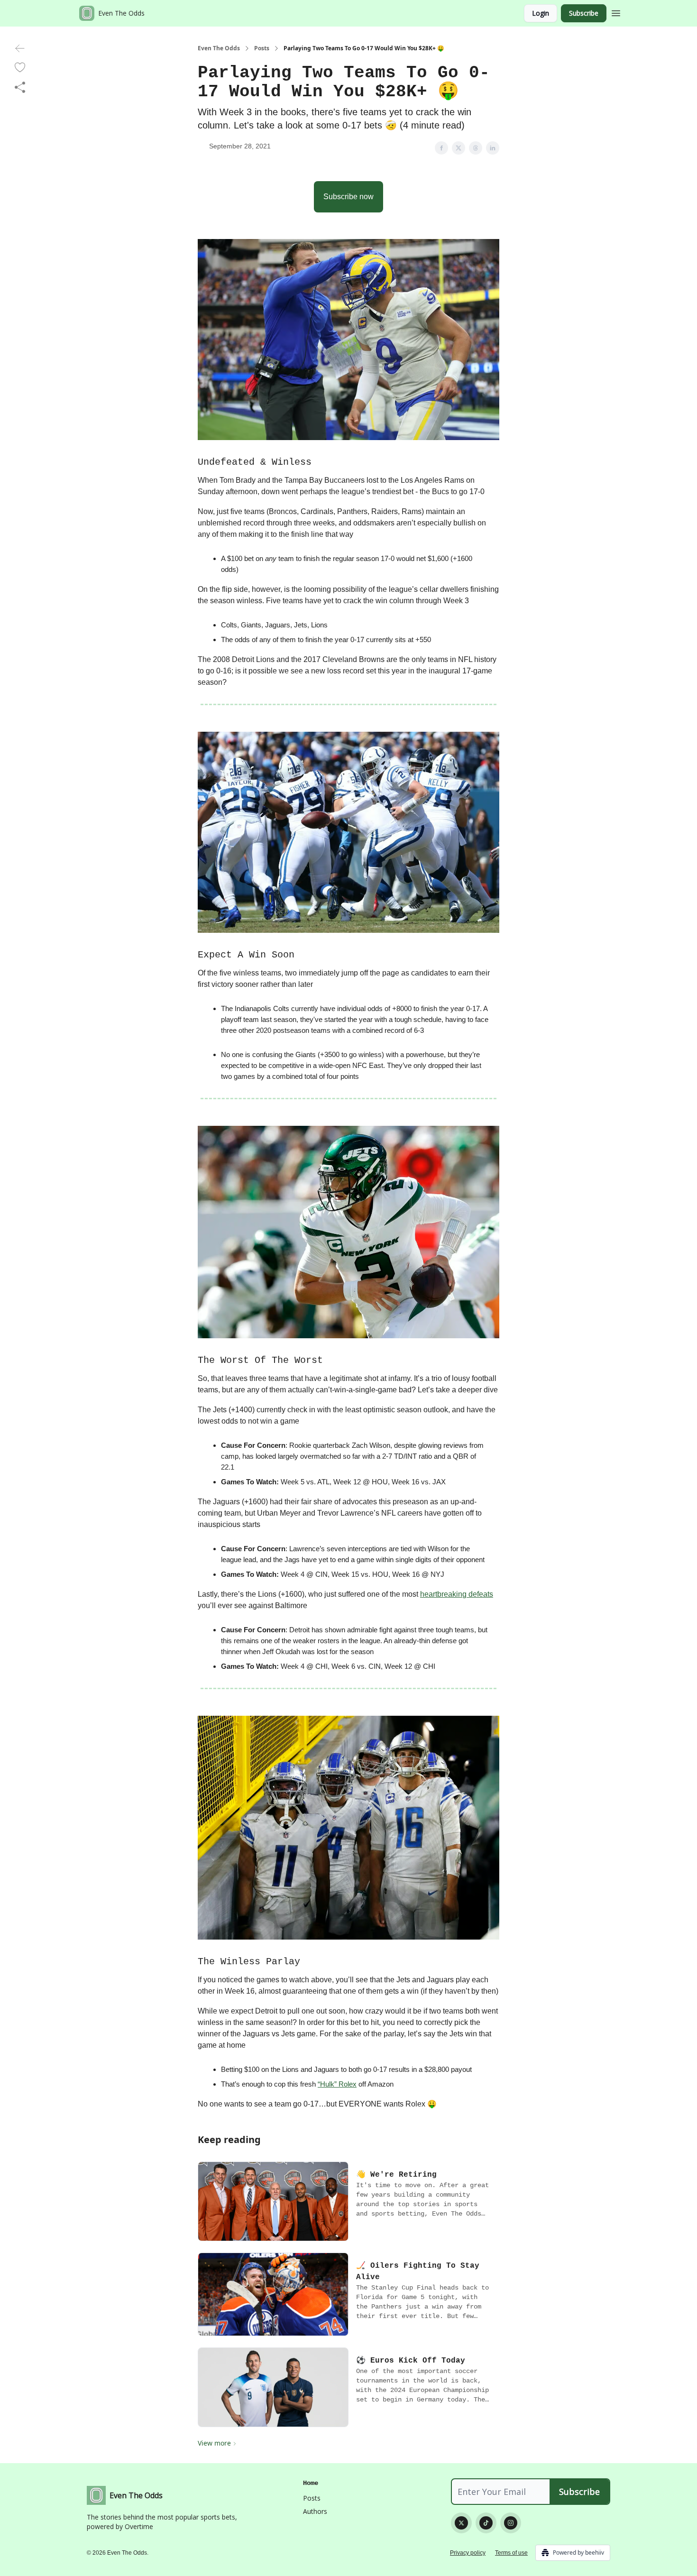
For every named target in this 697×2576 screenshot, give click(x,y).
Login (541, 13)
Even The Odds (219, 48)
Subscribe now (348, 197)
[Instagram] (511, 2523)
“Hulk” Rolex (337, 2084)
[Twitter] (461, 2523)
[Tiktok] (486, 2523)
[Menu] (616, 12)
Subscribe (584, 13)
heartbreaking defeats (457, 1594)
